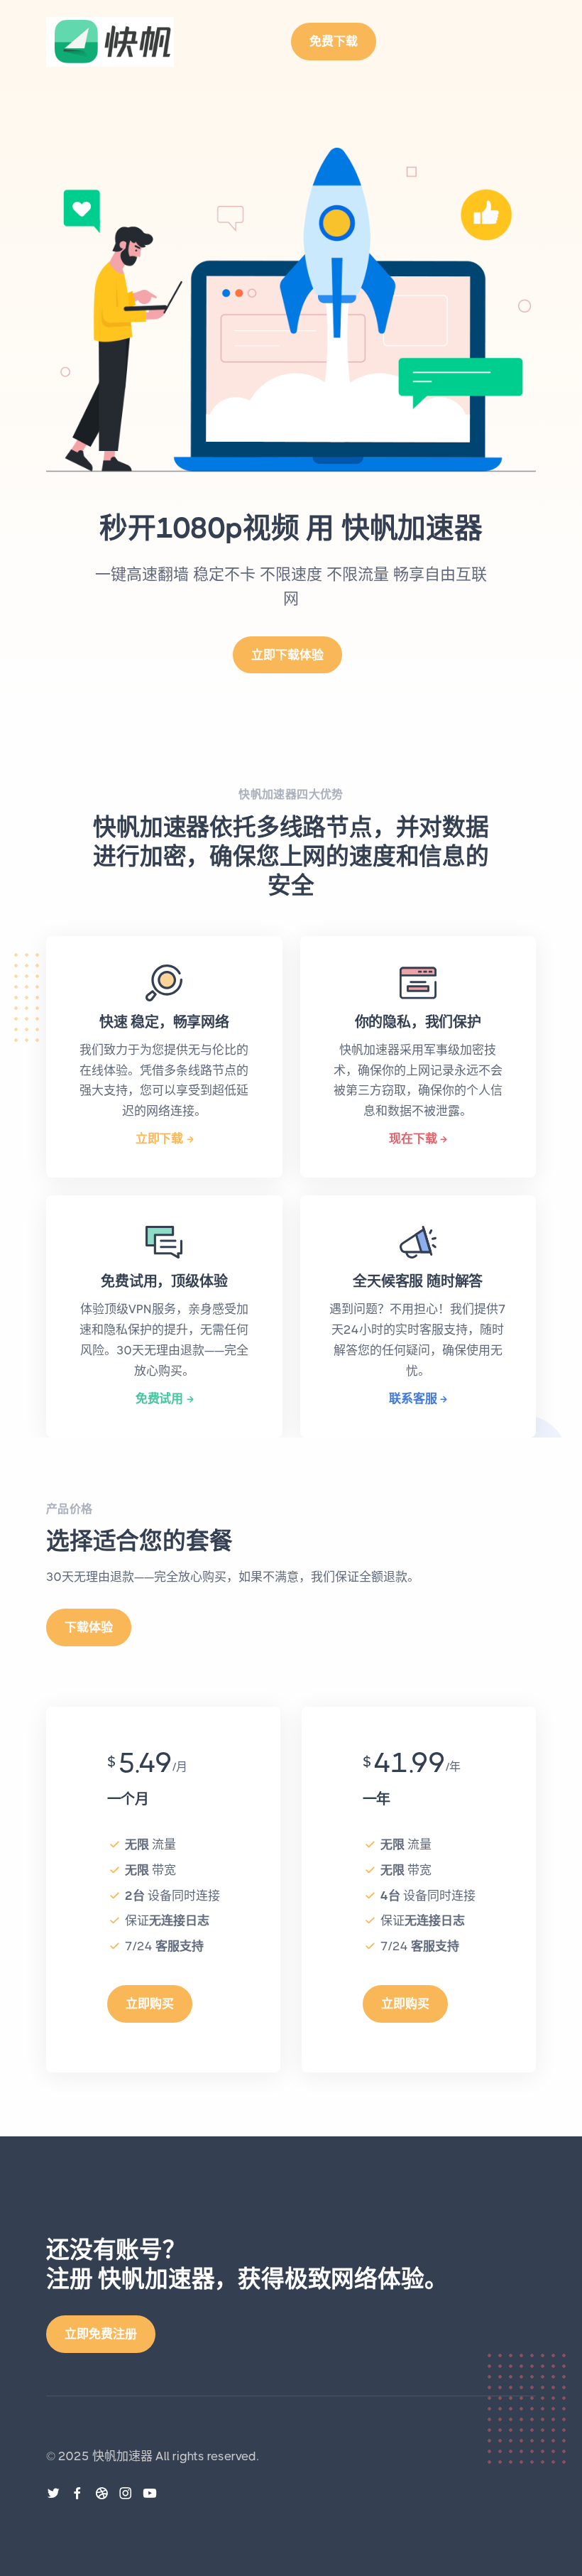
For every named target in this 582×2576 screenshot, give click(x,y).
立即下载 (159, 1138)
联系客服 (413, 1398)
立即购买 (150, 2004)
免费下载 (334, 41)
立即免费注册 (101, 2334)
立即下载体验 (287, 655)
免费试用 (159, 1398)
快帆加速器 (122, 2456)
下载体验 (89, 1627)
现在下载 (413, 1138)
